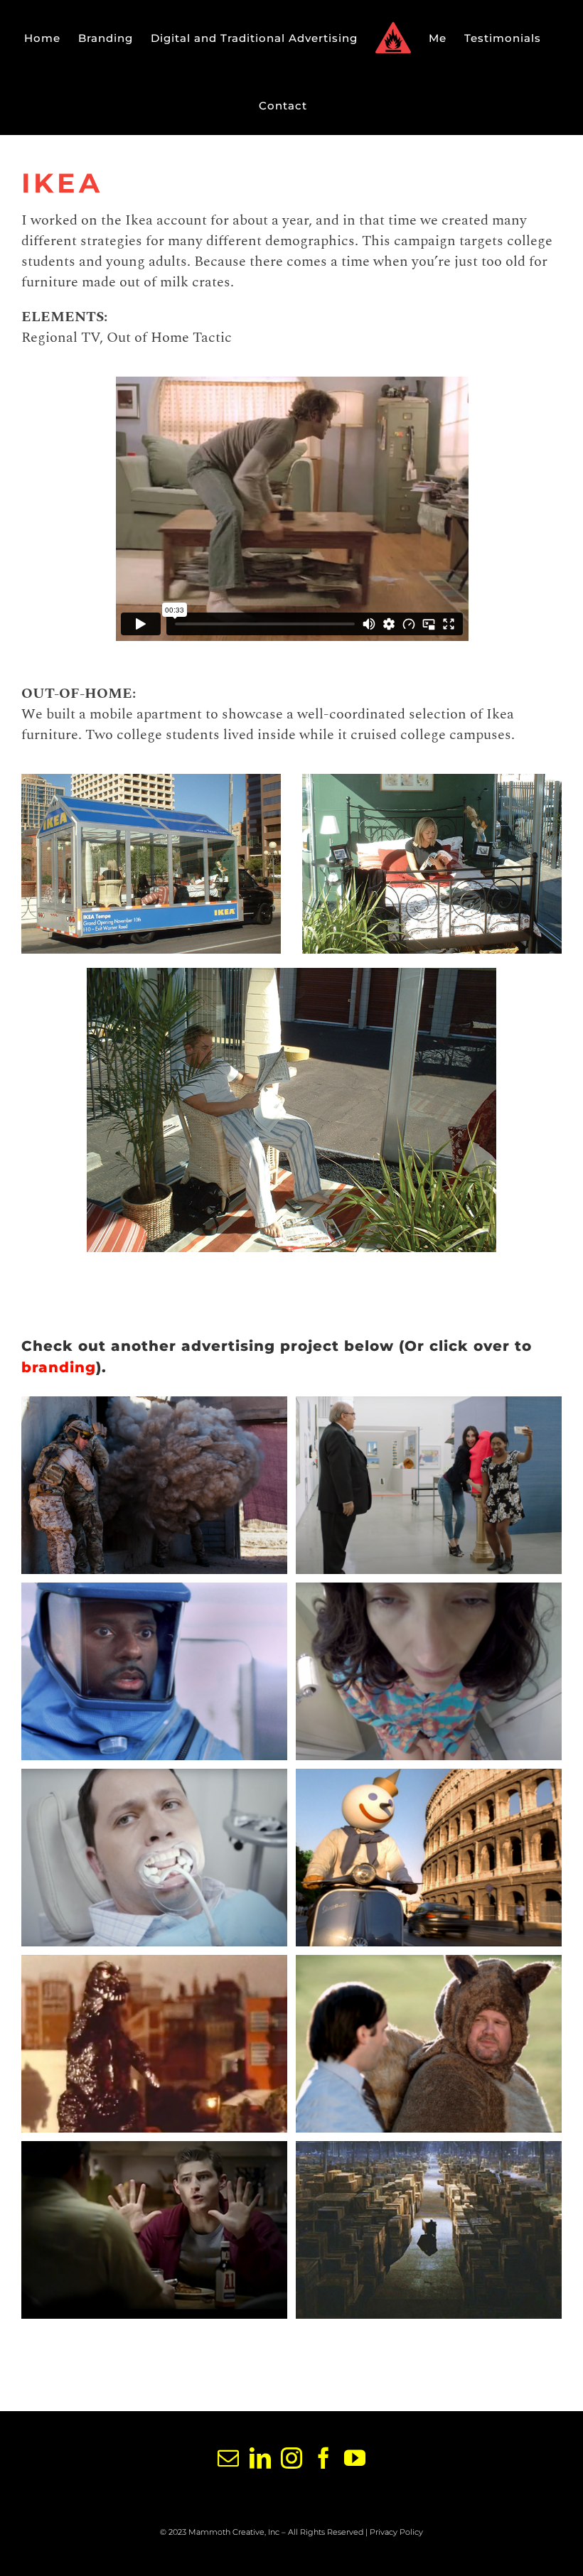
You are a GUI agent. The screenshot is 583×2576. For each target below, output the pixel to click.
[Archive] (429, 2230)
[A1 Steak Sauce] (154, 2230)
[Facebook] (323, 2458)
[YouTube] (354, 2458)
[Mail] (228, 2458)
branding (59, 1367)
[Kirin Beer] (154, 2044)
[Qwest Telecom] (154, 1671)
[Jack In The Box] (429, 1858)
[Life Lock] (154, 1858)
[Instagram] (291, 2458)
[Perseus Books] (429, 1671)
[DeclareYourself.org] (429, 2044)
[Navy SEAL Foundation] (154, 1485)
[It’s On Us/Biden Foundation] (429, 1485)
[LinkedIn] (260, 2458)
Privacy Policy (396, 2532)
